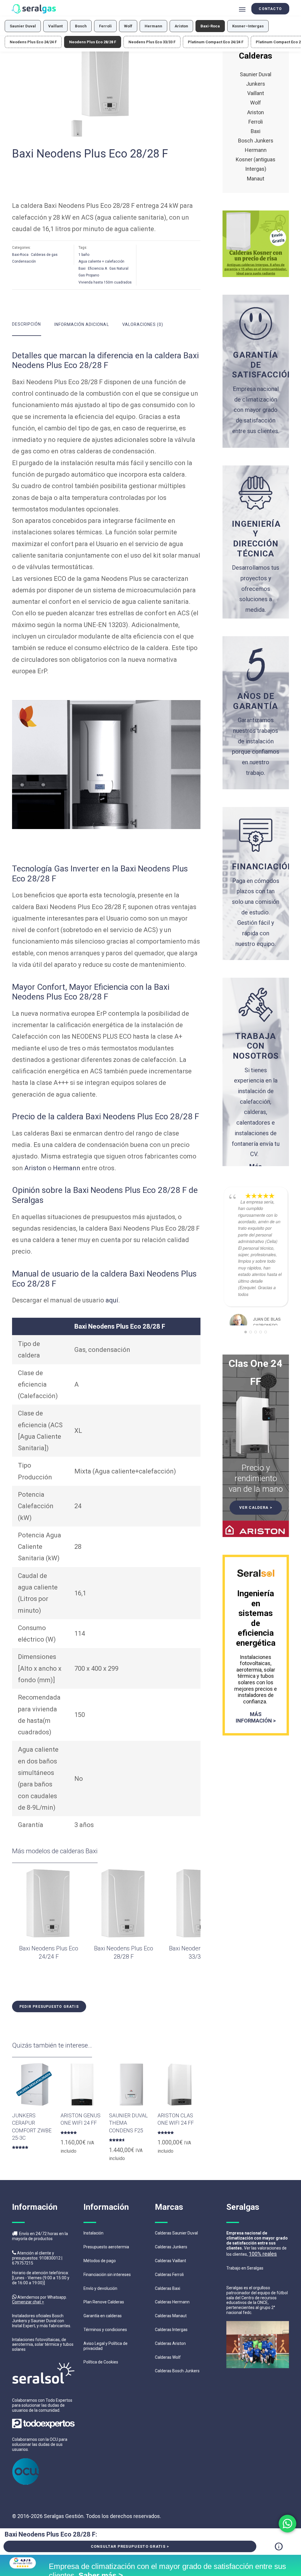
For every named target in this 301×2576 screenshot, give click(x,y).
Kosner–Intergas (248, 26)
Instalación (93, 2233)
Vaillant (55, 26)
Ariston (181, 26)
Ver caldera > (256, 1507)
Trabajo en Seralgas (245, 2268)
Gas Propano (89, 275)
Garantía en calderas (103, 2316)
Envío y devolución (100, 2288)
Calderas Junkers (171, 2247)
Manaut (256, 179)
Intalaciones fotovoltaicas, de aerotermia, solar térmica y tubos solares (43, 2345)
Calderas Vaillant (170, 2261)
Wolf (128, 26)
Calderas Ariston (170, 2343)
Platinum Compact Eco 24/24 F (216, 42)
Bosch (81, 26)
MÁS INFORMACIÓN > (256, 1717)
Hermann (153, 26)
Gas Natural (119, 268)
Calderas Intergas (171, 2330)
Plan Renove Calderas (104, 2302)
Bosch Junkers (256, 141)
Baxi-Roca (210, 26)
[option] (106, 79)
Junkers (256, 84)
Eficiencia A (97, 268)
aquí (112, 1300)
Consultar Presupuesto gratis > (130, 2546)
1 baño (84, 255)
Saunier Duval (23, 26)
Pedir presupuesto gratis (49, 2007)
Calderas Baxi (168, 2288)
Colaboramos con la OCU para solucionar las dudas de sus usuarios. (40, 2444)
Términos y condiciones (105, 2330)
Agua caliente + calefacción (101, 261)
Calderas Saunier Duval (176, 2233)
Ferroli (105, 26)
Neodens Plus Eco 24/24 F (33, 42)
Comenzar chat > (28, 2302)
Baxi (82, 268)
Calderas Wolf (168, 2357)
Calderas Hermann (172, 2302)
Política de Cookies (101, 2362)
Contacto (270, 9)
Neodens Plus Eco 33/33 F (152, 42)
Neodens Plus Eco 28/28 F (93, 42)
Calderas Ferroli (169, 2275)
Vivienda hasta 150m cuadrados (105, 282)
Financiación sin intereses (107, 2275)
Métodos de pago (100, 2261)
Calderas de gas (44, 255)
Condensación (24, 261)
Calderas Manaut (171, 2316)
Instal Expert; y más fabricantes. (42, 2326)
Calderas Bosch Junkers (177, 2371)
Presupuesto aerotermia (106, 2247)
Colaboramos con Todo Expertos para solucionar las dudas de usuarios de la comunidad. (42, 2405)
